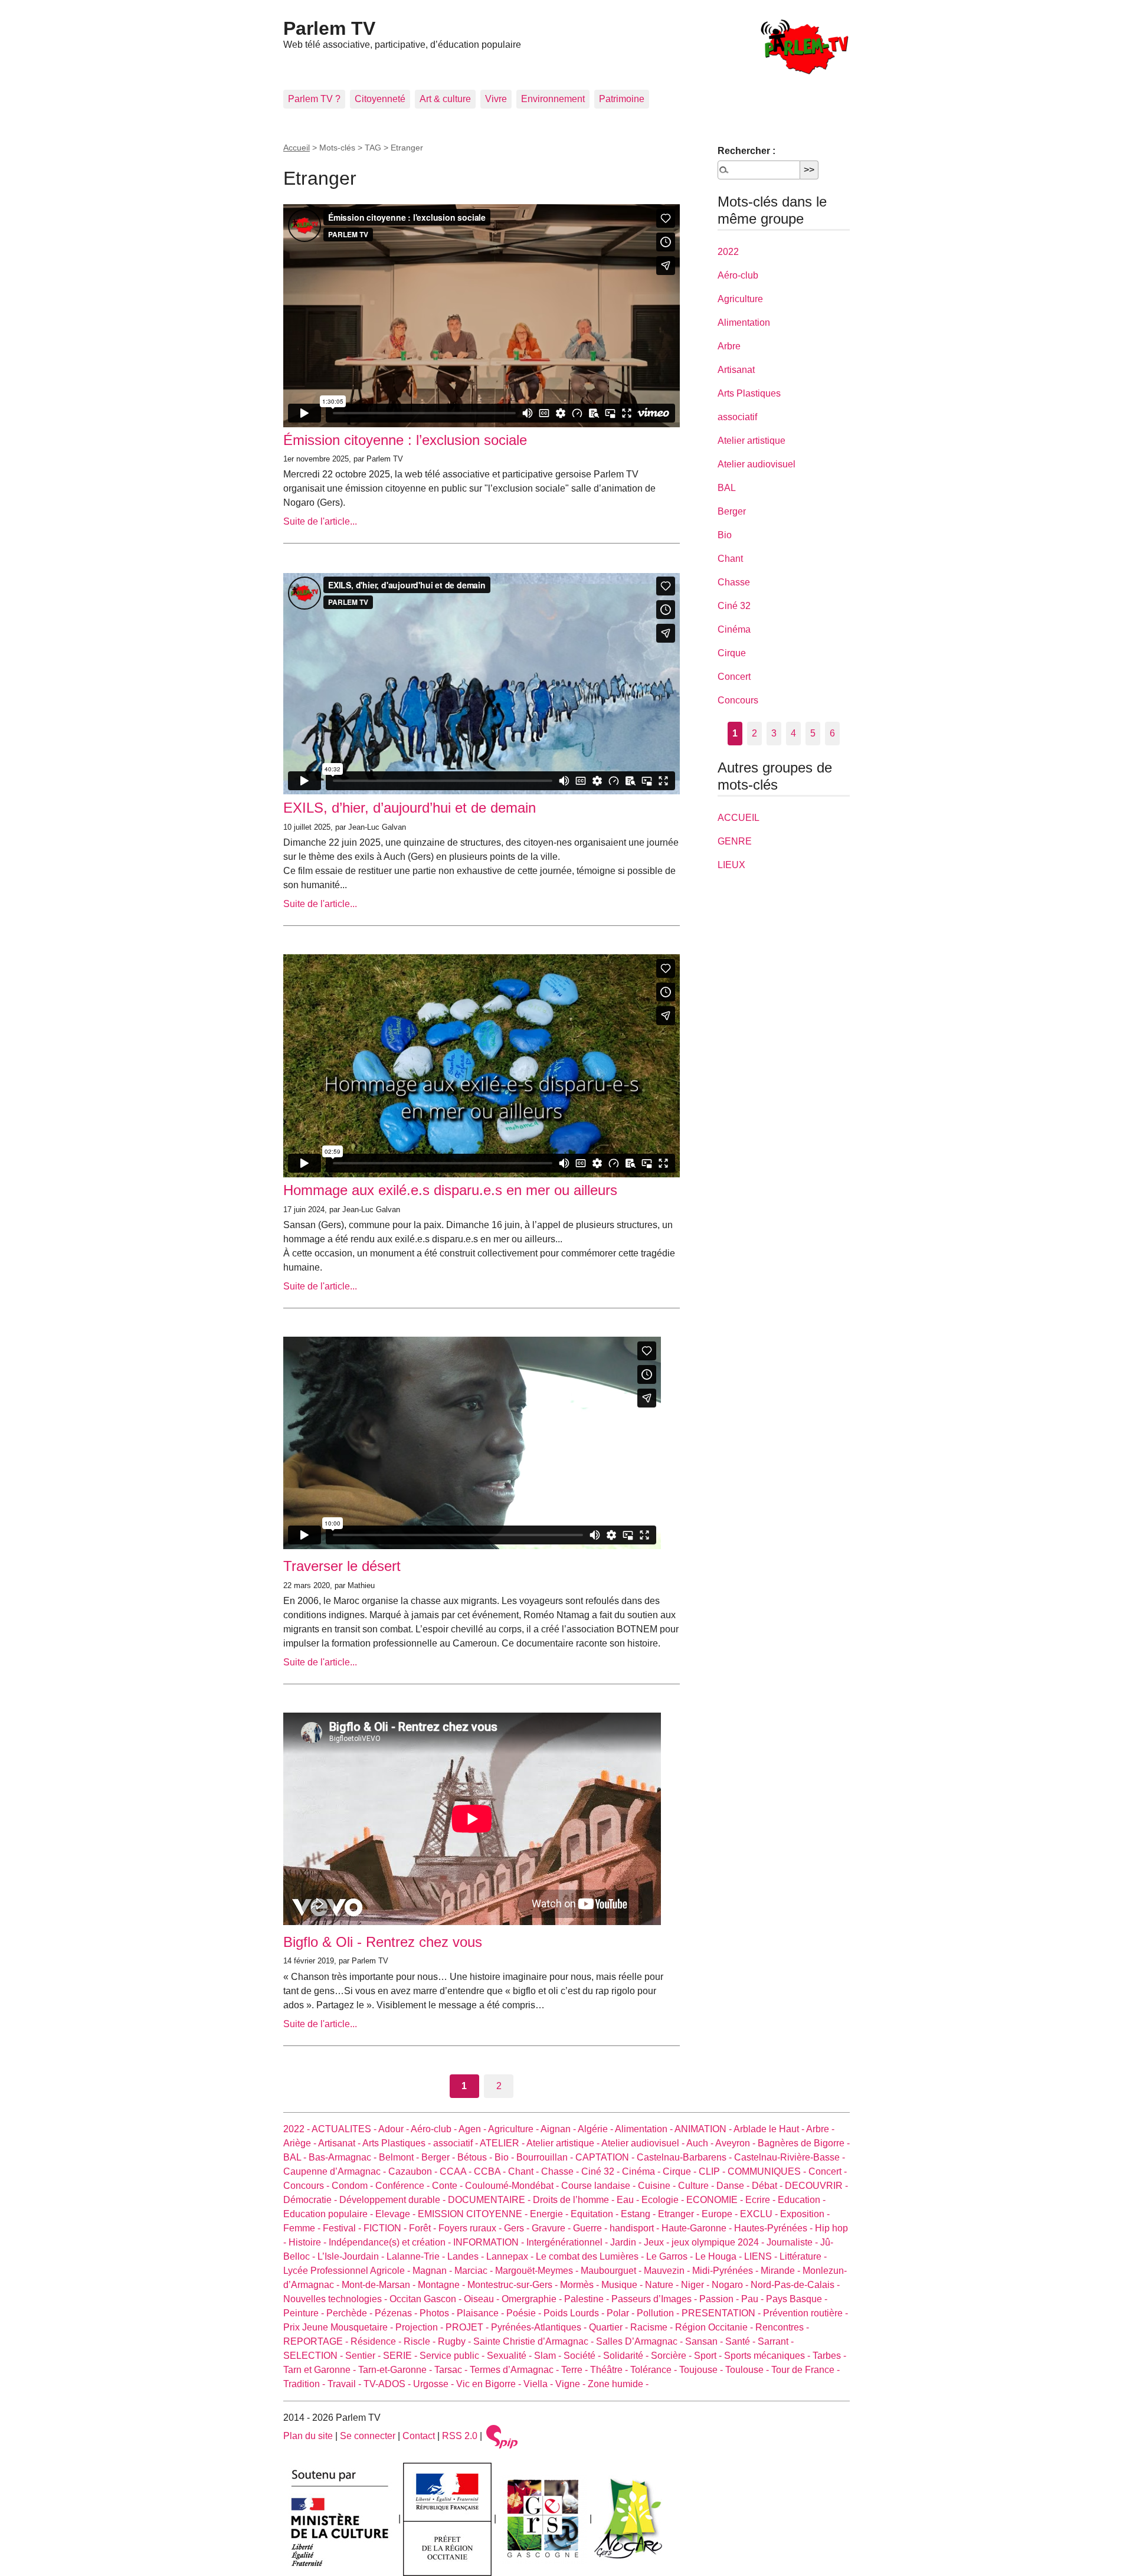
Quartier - (610, 2327)
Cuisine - (658, 2186)
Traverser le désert (342, 1566)
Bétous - (476, 2157)
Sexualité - (510, 2356)
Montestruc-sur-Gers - (514, 2285)
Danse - (734, 2186)
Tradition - (305, 2384)
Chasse (734, 582)
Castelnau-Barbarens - (685, 2157)
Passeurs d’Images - (655, 2299)
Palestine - (588, 2299)
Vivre (496, 99)
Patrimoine (622, 99)
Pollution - (659, 2313)
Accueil (297, 148)
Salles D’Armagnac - (641, 2341)
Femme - (303, 2228)
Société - (583, 2356)
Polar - (622, 2313)
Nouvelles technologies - (336, 2299)
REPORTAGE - (317, 2341)
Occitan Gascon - (427, 2299)
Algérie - (596, 2129)
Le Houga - (720, 2256)
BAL (727, 488)
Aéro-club (738, 275)
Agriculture (740, 299)
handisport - (636, 2228)
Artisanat (736, 370)
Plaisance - (482, 2313)
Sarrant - (776, 2341)
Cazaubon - (414, 2171)
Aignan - (559, 2129)
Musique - (623, 2285)
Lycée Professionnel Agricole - (348, 2271)
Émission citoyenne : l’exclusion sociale (405, 440)
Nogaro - (731, 2285)
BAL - (296, 2157)
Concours (738, 700)
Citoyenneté (380, 99)
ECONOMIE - (716, 2200)
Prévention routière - (805, 2313)
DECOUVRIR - (816, 2186)
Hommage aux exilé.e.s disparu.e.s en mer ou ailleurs (450, 1190)
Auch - (701, 2143)
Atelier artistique (751, 441)
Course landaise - (600, 2186)
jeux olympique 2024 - (719, 2242)
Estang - (639, 2214)
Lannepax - (511, 2256)
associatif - (456, 2143)
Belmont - (400, 2157)
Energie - (550, 2214)
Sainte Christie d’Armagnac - (535, 2341)
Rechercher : (746, 151)
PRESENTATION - (722, 2313)
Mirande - (782, 2271)
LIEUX (731, 865)
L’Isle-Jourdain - (352, 2256)
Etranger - (680, 2214)
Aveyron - (736, 2143)
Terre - (576, 2370)
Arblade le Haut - (770, 2129)
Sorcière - (672, 2356)
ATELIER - (503, 2143)
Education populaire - (329, 2214)
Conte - (448, 2186)
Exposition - (805, 2214)
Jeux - (658, 2242)
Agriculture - (514, 2129)
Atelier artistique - (564, 2143)
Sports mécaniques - (768, 2356)
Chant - (525, 2171)
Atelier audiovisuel (757, 464)
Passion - (720, 2299)
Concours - (307, 2186)
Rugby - (456, 2341)
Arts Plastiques (749, 393)
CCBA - (491, 2171)
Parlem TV (329, 28)
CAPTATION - (606, 2157)
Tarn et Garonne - (321, 2370)
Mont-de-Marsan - (380, 2285)
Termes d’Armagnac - (515, 2370)
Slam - (549, 2356)
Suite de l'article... (320, 521)
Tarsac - (452, 2370)
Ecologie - (664, 2200)
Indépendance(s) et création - (391, 2242)
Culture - (697, 2186)
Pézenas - (397, 2313)
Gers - (518, 2228)
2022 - (297, 2129)
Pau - (754, 2299)
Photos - (438, 2313)
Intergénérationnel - (568, 2242)
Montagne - (443, 2285)
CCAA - (457, 2171)
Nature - (663, 2285)
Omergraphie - (533, 2299)
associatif (737, 417)
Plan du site (308, 2436)
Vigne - (572, 2384)
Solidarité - (627, 2356)
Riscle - (421, 2341)
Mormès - (581, 2285)
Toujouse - (702, 2370)
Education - (802, 2200)
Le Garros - (671, 2256)
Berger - (439, 2157)
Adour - (394, 2129)
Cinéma (734, 629)
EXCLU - (760, 2214)
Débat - (768, 2186)
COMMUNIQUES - (768, 2171)
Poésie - (525, 2313)
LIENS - (762, 2256)
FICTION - (386, 2228)
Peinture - (305, 2313)
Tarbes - (829, 2356)
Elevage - (397, 2214)
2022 (728, 252)
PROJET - (468, 2327)
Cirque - (681, 2171)
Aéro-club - (435, 2129)
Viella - (539, 2384)
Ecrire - (762, 2200)
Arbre (729, 346)
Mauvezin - (668, 2271)
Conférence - (404, 2186)
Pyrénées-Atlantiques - (540, 2327)
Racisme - (653, 2327)
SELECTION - (314, 2356)
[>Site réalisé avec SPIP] (502, 2436)
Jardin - (627, 2242)
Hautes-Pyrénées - (775, 2228)
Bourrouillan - (546, 2157)
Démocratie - (311, 2200)
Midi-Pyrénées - (726, 2271)
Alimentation (744, 323)
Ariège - (301, 2143)
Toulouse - (748, 2370)
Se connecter (368, 2436)
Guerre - (591, 2228)
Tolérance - (655, 2370)
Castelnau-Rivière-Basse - (790, 2157)
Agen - (473, 2129)
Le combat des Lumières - (591, 2256)
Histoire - (309, 2242)
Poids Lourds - (575, 2313)
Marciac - (475, 2271)
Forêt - (424, 2228)
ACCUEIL (739, 818)
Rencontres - (782, 2327)
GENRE (735, 841)
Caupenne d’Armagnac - (336, 2171)
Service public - (453, 2356)
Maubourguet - (612, 2271)
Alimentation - (645, 2129)
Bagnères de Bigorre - (804, 2143)
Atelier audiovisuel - (644, 2143)
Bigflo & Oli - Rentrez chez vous (383, 1942)
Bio (725, 535)
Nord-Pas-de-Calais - (795, 2285)
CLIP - (713, 2171)
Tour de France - (805, 2370)
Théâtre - (610, 2370)
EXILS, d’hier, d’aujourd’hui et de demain (410, 808)
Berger (732, 511)
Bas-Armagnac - (344, 2157)
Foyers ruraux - (471, 2228)
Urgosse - (435, 2384)
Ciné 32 (734, 606)
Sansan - (705, 2341)
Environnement (553, 99)
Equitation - (596, 2214)
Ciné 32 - (602, 2171)
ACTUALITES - (345, 2129)
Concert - (828, 2171)
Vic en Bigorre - (490, 2384)
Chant (730, 559)
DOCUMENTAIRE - (490, 2200)
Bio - (505, 2157)
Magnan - (433, 2271)
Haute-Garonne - (698, 2228)
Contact (419, 2436)
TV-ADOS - (388, 2384)
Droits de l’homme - (575, 2200)
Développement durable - (394, 2200)
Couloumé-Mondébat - (513, 2186)
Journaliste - (793, 2242)
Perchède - (351, 2313)
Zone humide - (618, 2384)
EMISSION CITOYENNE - (474, 2214)
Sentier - (364, 2356)
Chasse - (561, 2171)
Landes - (467, 2256)
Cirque (732, 653)
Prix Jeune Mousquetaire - (339, 2327)
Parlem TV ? (314, 99)
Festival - (343, 2228)
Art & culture (445, 99)
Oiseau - (483, 2299)
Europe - (721, 2214)
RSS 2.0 (460, 2436)
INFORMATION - (490, 2242)
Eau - (629, 2200)
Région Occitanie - (715, 2327)
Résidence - (377, 2341)
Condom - (353, 2186)
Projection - (420, 2327)
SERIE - (401, 2356)
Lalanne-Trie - (417, 2256)
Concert (734, 677)
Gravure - (552, 2228)
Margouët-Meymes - (538, 2271)
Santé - (741, 2341)
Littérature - (803, 2256)
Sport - (709, 2356)
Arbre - (820, 2129)
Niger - (696, 2285)
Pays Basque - (797, 2299)
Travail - (346, 2384)
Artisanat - (340, 2143)
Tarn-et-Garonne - (396, 2370)
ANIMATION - (704, 2129)
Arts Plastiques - (398, 2143)
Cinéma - (642, 2171)
